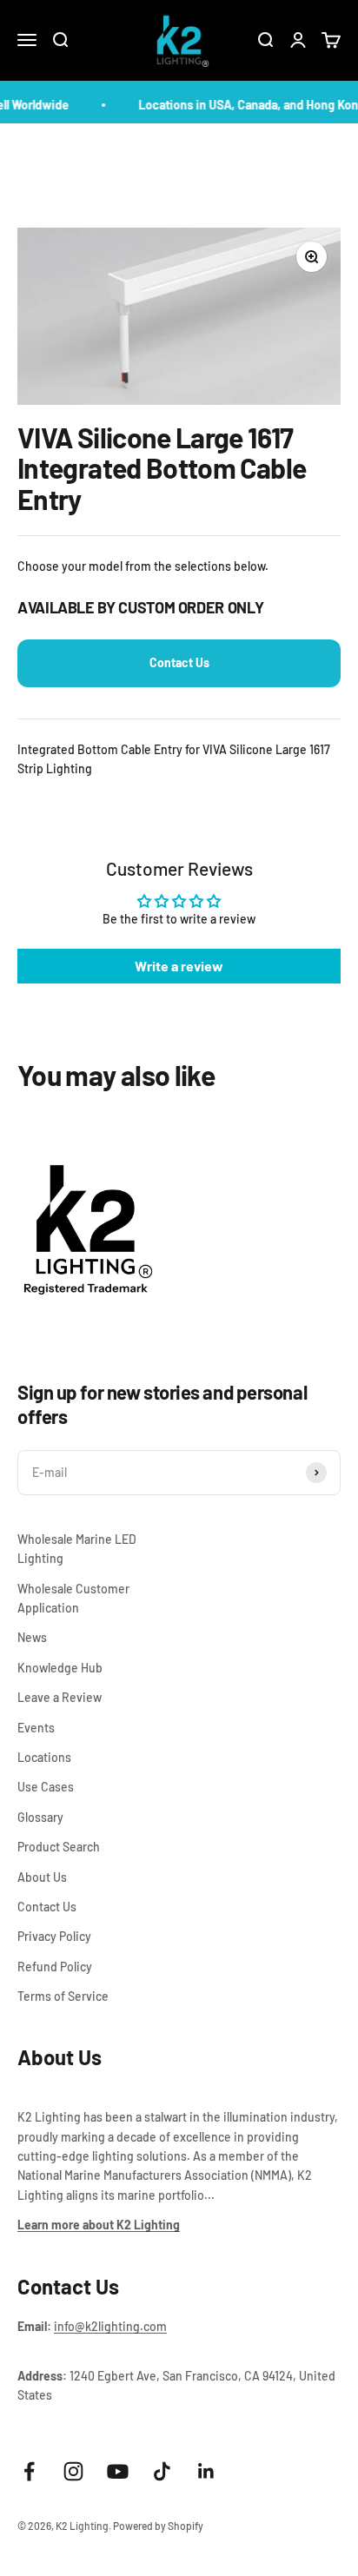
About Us (42, 1877)
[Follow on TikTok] (162, 2471)
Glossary (40, 1817)
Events (36, 1728)
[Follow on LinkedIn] (206, 2471)
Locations (44, 1757)
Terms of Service (63, 1996)
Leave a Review (60, 1697)
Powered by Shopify (158, 2526)
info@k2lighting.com (110, 2326)
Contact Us (179, 662)
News (32, 1637)
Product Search (59, 1847)
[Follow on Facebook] (29, 2471)
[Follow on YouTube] (118, 2471)
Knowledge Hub (60, 1668)
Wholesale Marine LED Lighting (77, 1549)
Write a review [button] (179, 966)
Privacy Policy (54, 1936)
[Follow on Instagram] (73, 2471)
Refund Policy (55, 1967)
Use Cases (46, 1787)
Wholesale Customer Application (73, 1598)
